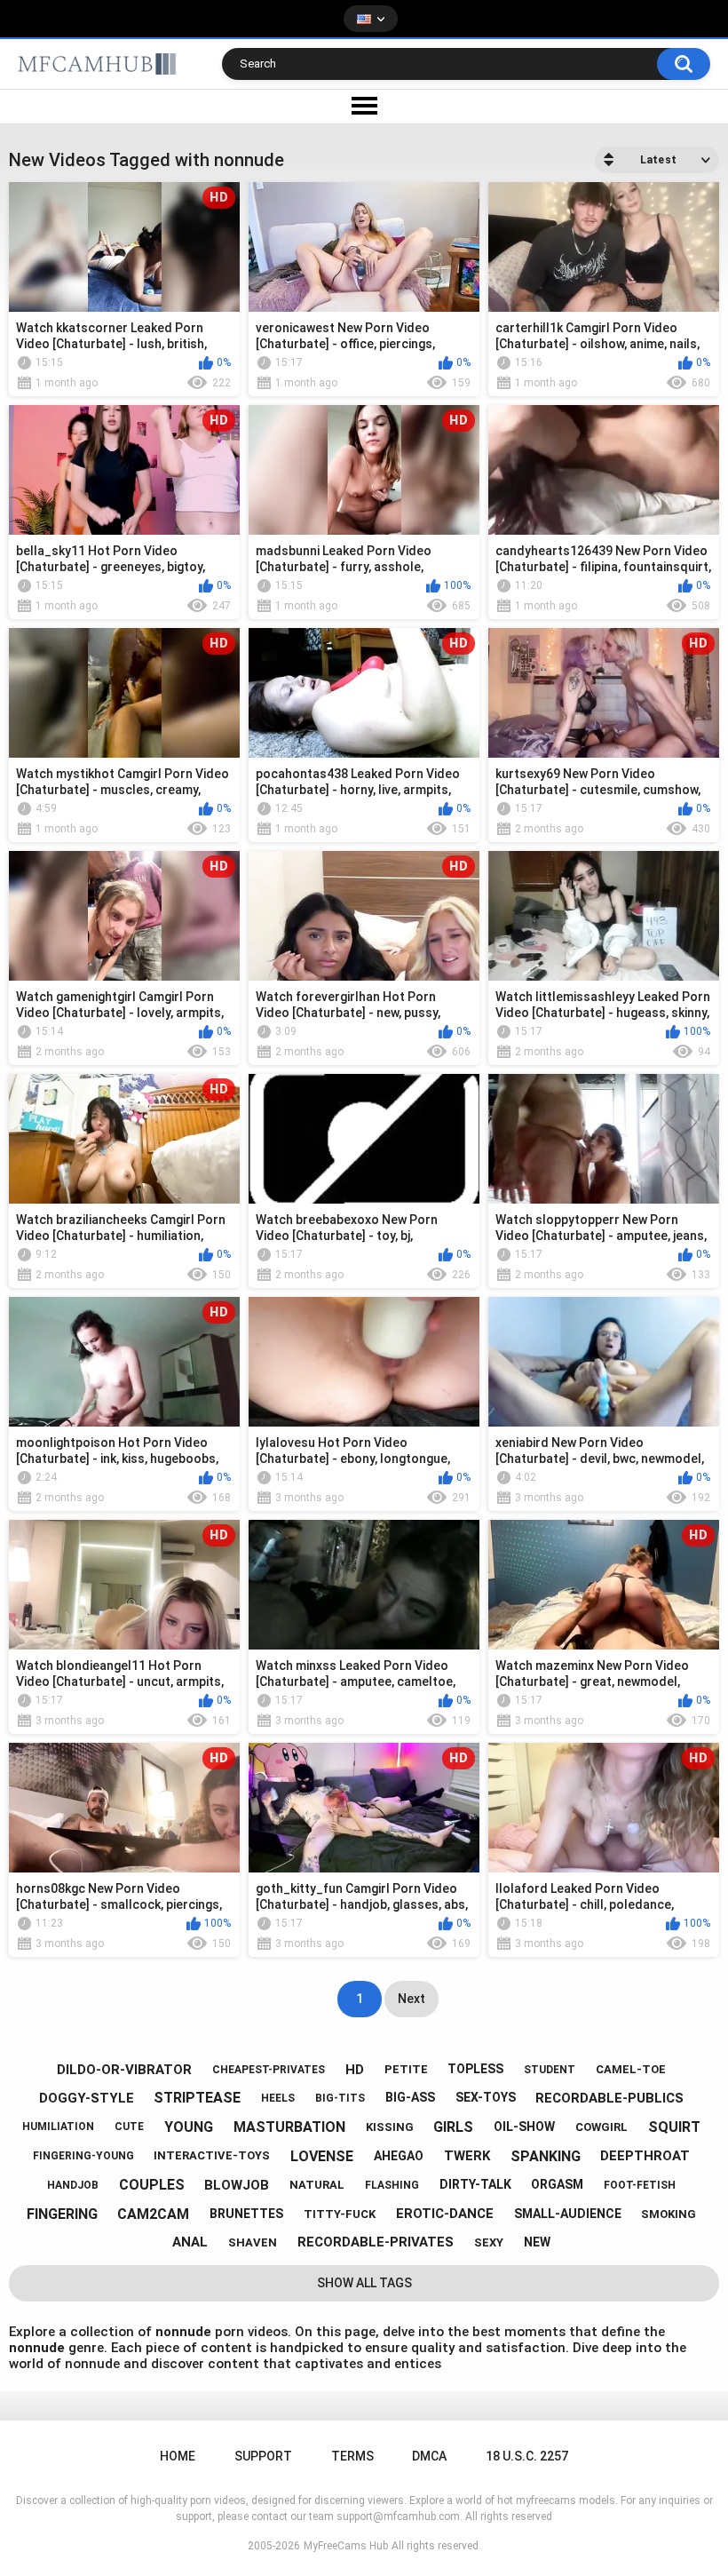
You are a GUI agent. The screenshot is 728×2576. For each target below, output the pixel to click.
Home (178, 2456)
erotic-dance (445, 2214)
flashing (392, 2185)
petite (406, 2069)
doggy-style (87, 2098)
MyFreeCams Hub (346, 2546)
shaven (253, 2242)
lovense (322, 2156)
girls (453, 2127)
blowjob (237, 2185)
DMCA (429, 2456)
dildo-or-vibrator (124, 2070)
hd (355, 2070)
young (189, 2127)
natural (317, 2185)
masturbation (289, 2127)
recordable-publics (609, 2098)
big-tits (340, 2098)
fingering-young (83, 2156)
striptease (197, 2098)
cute (129, 2127)
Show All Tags (364, 2283)
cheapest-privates (269, 2070)
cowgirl (601, 2127)
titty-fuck (340, 2214)
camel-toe (631, 2069)
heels (278, 2098)
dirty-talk (475, 2184)
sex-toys (486, 2097)
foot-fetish (640, 2185)
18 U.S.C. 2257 (527, 2456)
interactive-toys (212, 2155)
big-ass (410, 2097)
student (550, 2070)
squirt (674, 2127)
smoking (669, 2214)
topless (475, 2069)
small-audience (568, 2214)
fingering (62, 2214)
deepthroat (645, 2156)
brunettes (246, 2214)
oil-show (524, 2127)
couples (152, 2185)
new (537, 2242)
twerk (467, 2156)
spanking (546, 2156)
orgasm (557, 2184)
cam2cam (153, 2214)
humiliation (58, 2127)
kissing (390, 2127)
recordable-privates (376, 2242)
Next (411, 1999)
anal (190, 2242)
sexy (489, 2242)
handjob (73, 2185)
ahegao (399, 2156)
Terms (352, 2456)
